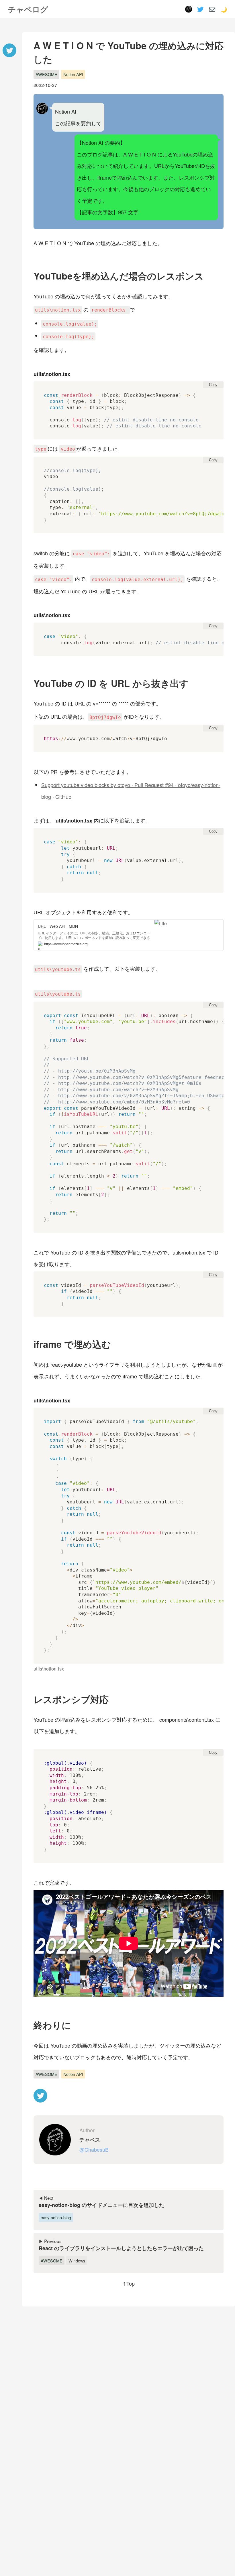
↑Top (129, 2283)
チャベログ (28, 9)
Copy (213, 385)
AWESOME (46, 74)
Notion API (73, 74)
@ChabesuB (94, 2149)
